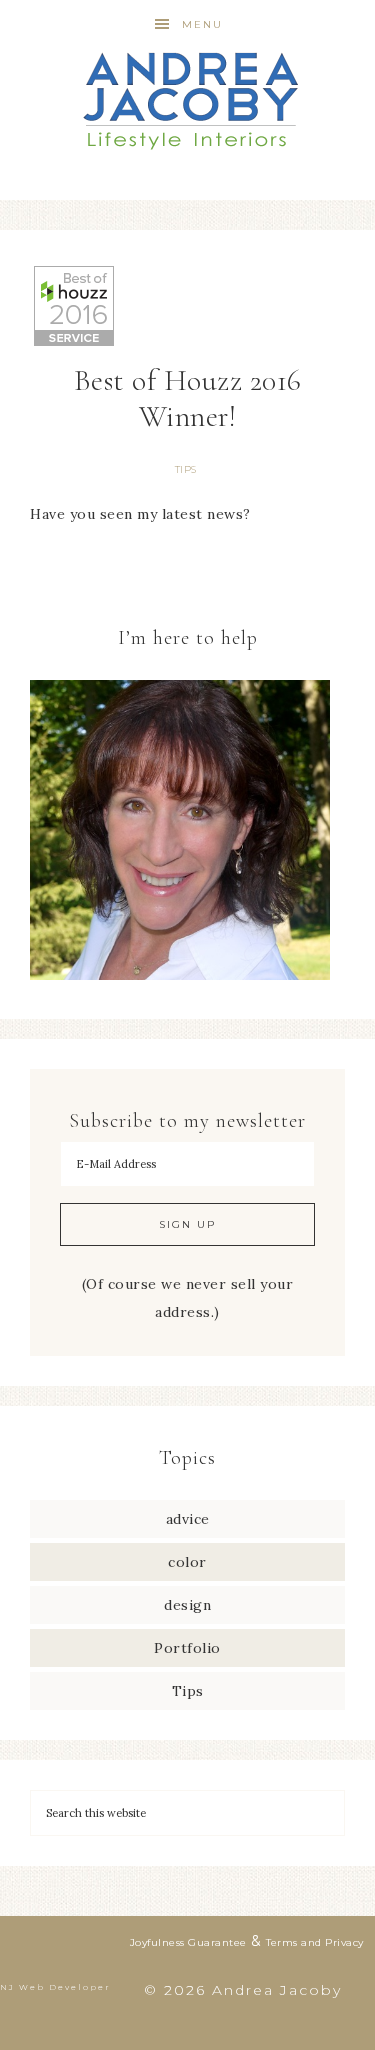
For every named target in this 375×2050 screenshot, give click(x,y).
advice (188, 1519)
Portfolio (187, 1648)
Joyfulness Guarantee (188, 1942)
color (187, 1562)
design (187, 1605)
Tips (186, 469)
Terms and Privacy (315, 1942)
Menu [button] (202, 24)
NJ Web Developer (55, 1987)
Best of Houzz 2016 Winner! (188, 398)
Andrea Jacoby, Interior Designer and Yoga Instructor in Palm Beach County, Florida (188, 100)
